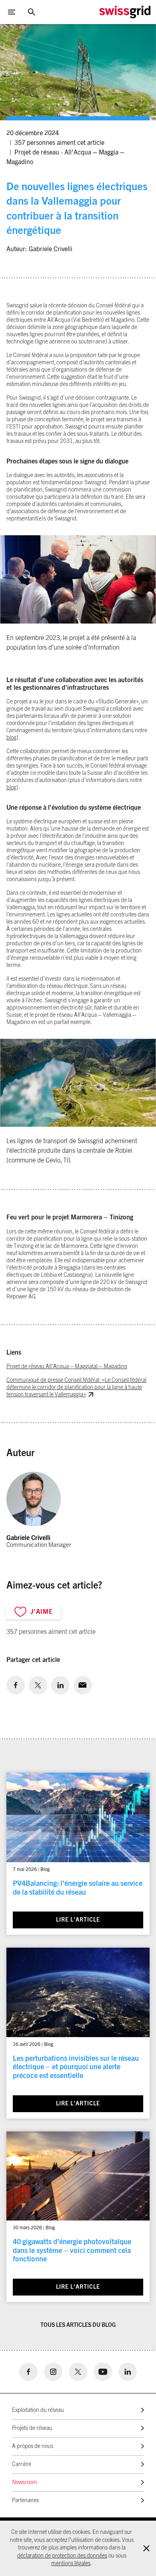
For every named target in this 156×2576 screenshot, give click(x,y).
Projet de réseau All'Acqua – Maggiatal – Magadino (67, 1367)
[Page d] (125, 12)
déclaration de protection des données (62, 2556)
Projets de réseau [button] (32, 2428)
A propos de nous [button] (33, 2446)
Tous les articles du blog (78, 2325)
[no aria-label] (16, 1685)
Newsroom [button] (25, 2483)
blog (11, 738)
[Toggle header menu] (12, 12)
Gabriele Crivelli (51, 249)
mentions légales (71, 2564)
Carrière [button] (22, 2464)
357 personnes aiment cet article (59, 143)
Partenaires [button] (25, 2501)
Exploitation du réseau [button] (38, 2410)
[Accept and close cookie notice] (146, 2548)
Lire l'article (78, 1920)
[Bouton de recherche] (32, 12)
